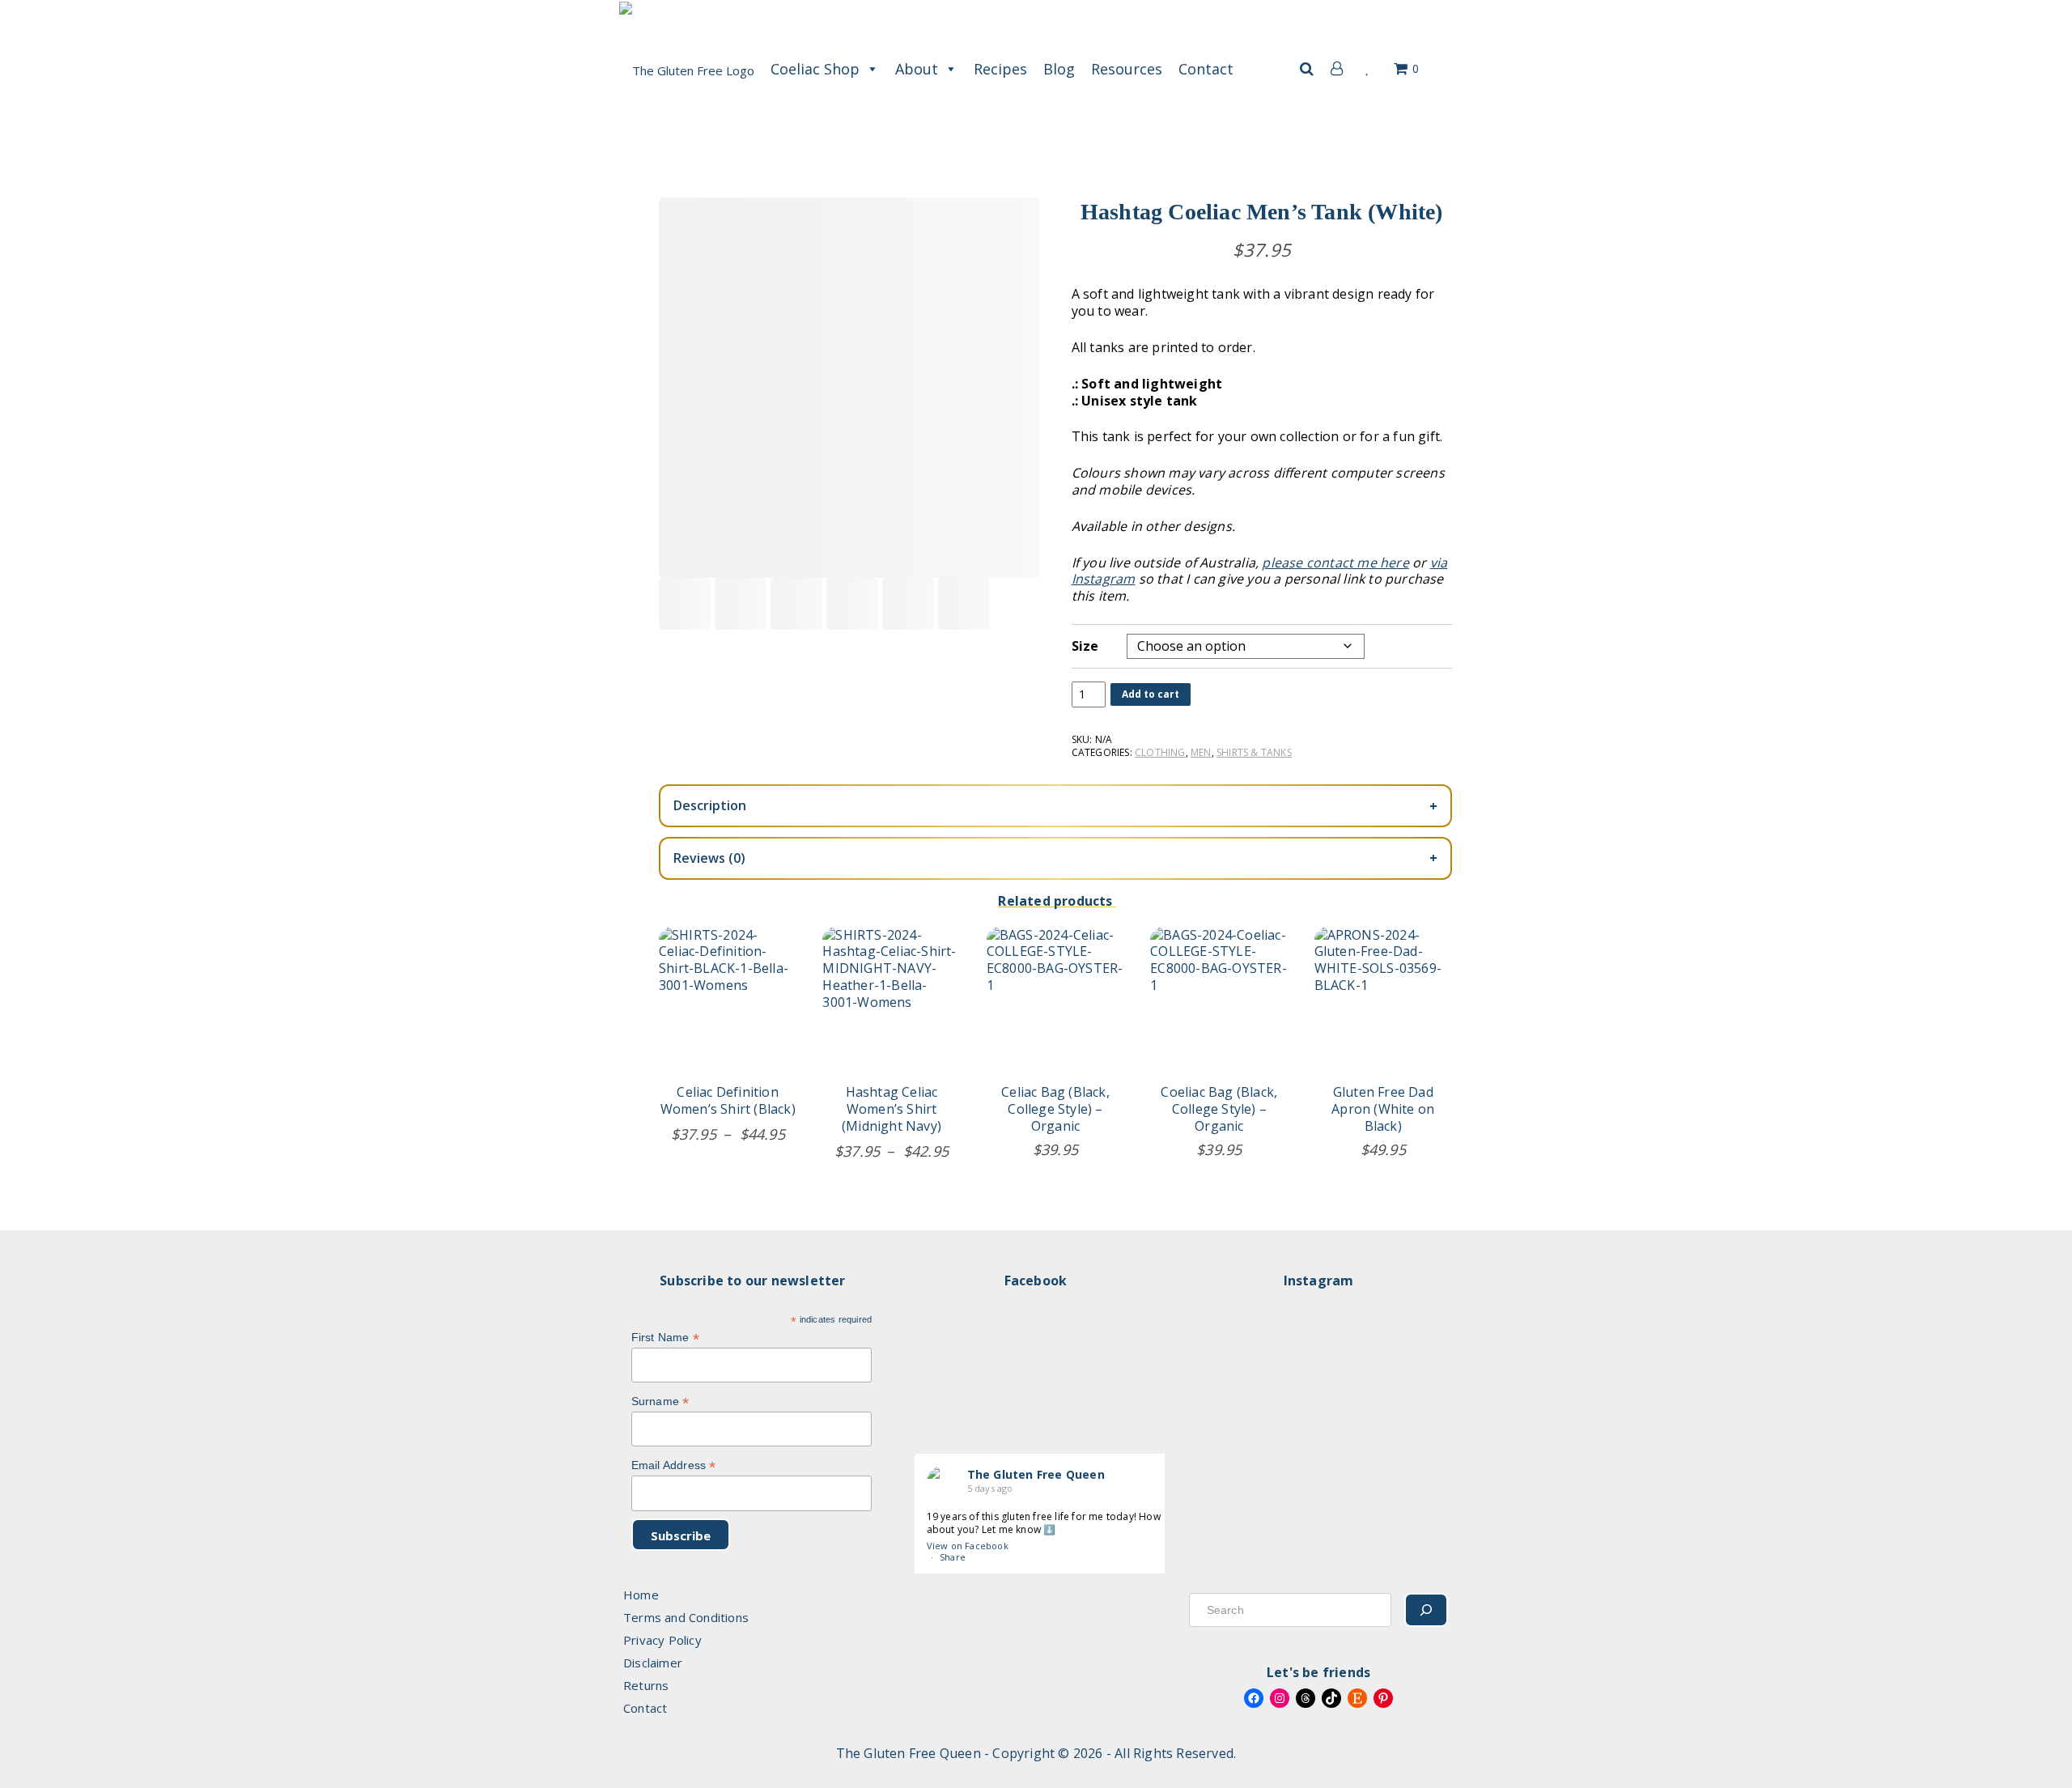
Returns (646, 1685)
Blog (1059, 69)
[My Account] (1333, 69)
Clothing (1160, 752)
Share (953, 1557)
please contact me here (1335, 563)
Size (1085, 646)
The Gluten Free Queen (1036, 1474)
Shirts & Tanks (1254, 752)
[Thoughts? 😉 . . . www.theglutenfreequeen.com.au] (1321, 1411)
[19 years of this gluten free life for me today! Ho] (1231, 1411)
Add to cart (1151, 694)
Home (641, 1595)
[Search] (1426, 1610)
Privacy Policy (662, 1640)
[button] (1306, 69)
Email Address (674, 1465)
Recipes (1000, 69)
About (917, 69)
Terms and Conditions (686, 1617)
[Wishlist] (1368, 69)
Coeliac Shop (815, 69)
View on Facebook (968, 1546)
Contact (1206, 69)
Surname (660, 1402)
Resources (1127, 69)
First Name (665, 1338)
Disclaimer (653, 1663)
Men (1201, 752)
